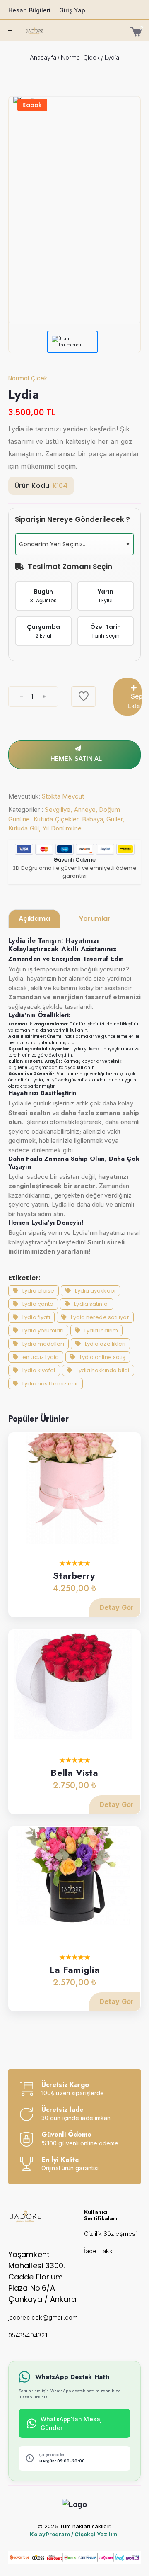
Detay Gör (117, 1607)
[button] (127, 544)
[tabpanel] (74, 1163)
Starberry (74, 1575)
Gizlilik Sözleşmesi (110, 2234)
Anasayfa (43, 57)
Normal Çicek (80, 57)
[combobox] (74, 544)
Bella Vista (74, 1773)
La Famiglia (74, 1970)
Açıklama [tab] (34, 919)
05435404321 (28, 2335)
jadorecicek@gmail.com (43, 2317)
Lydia (112, 57)
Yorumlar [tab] (95, 919)
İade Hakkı (99, 2251)
